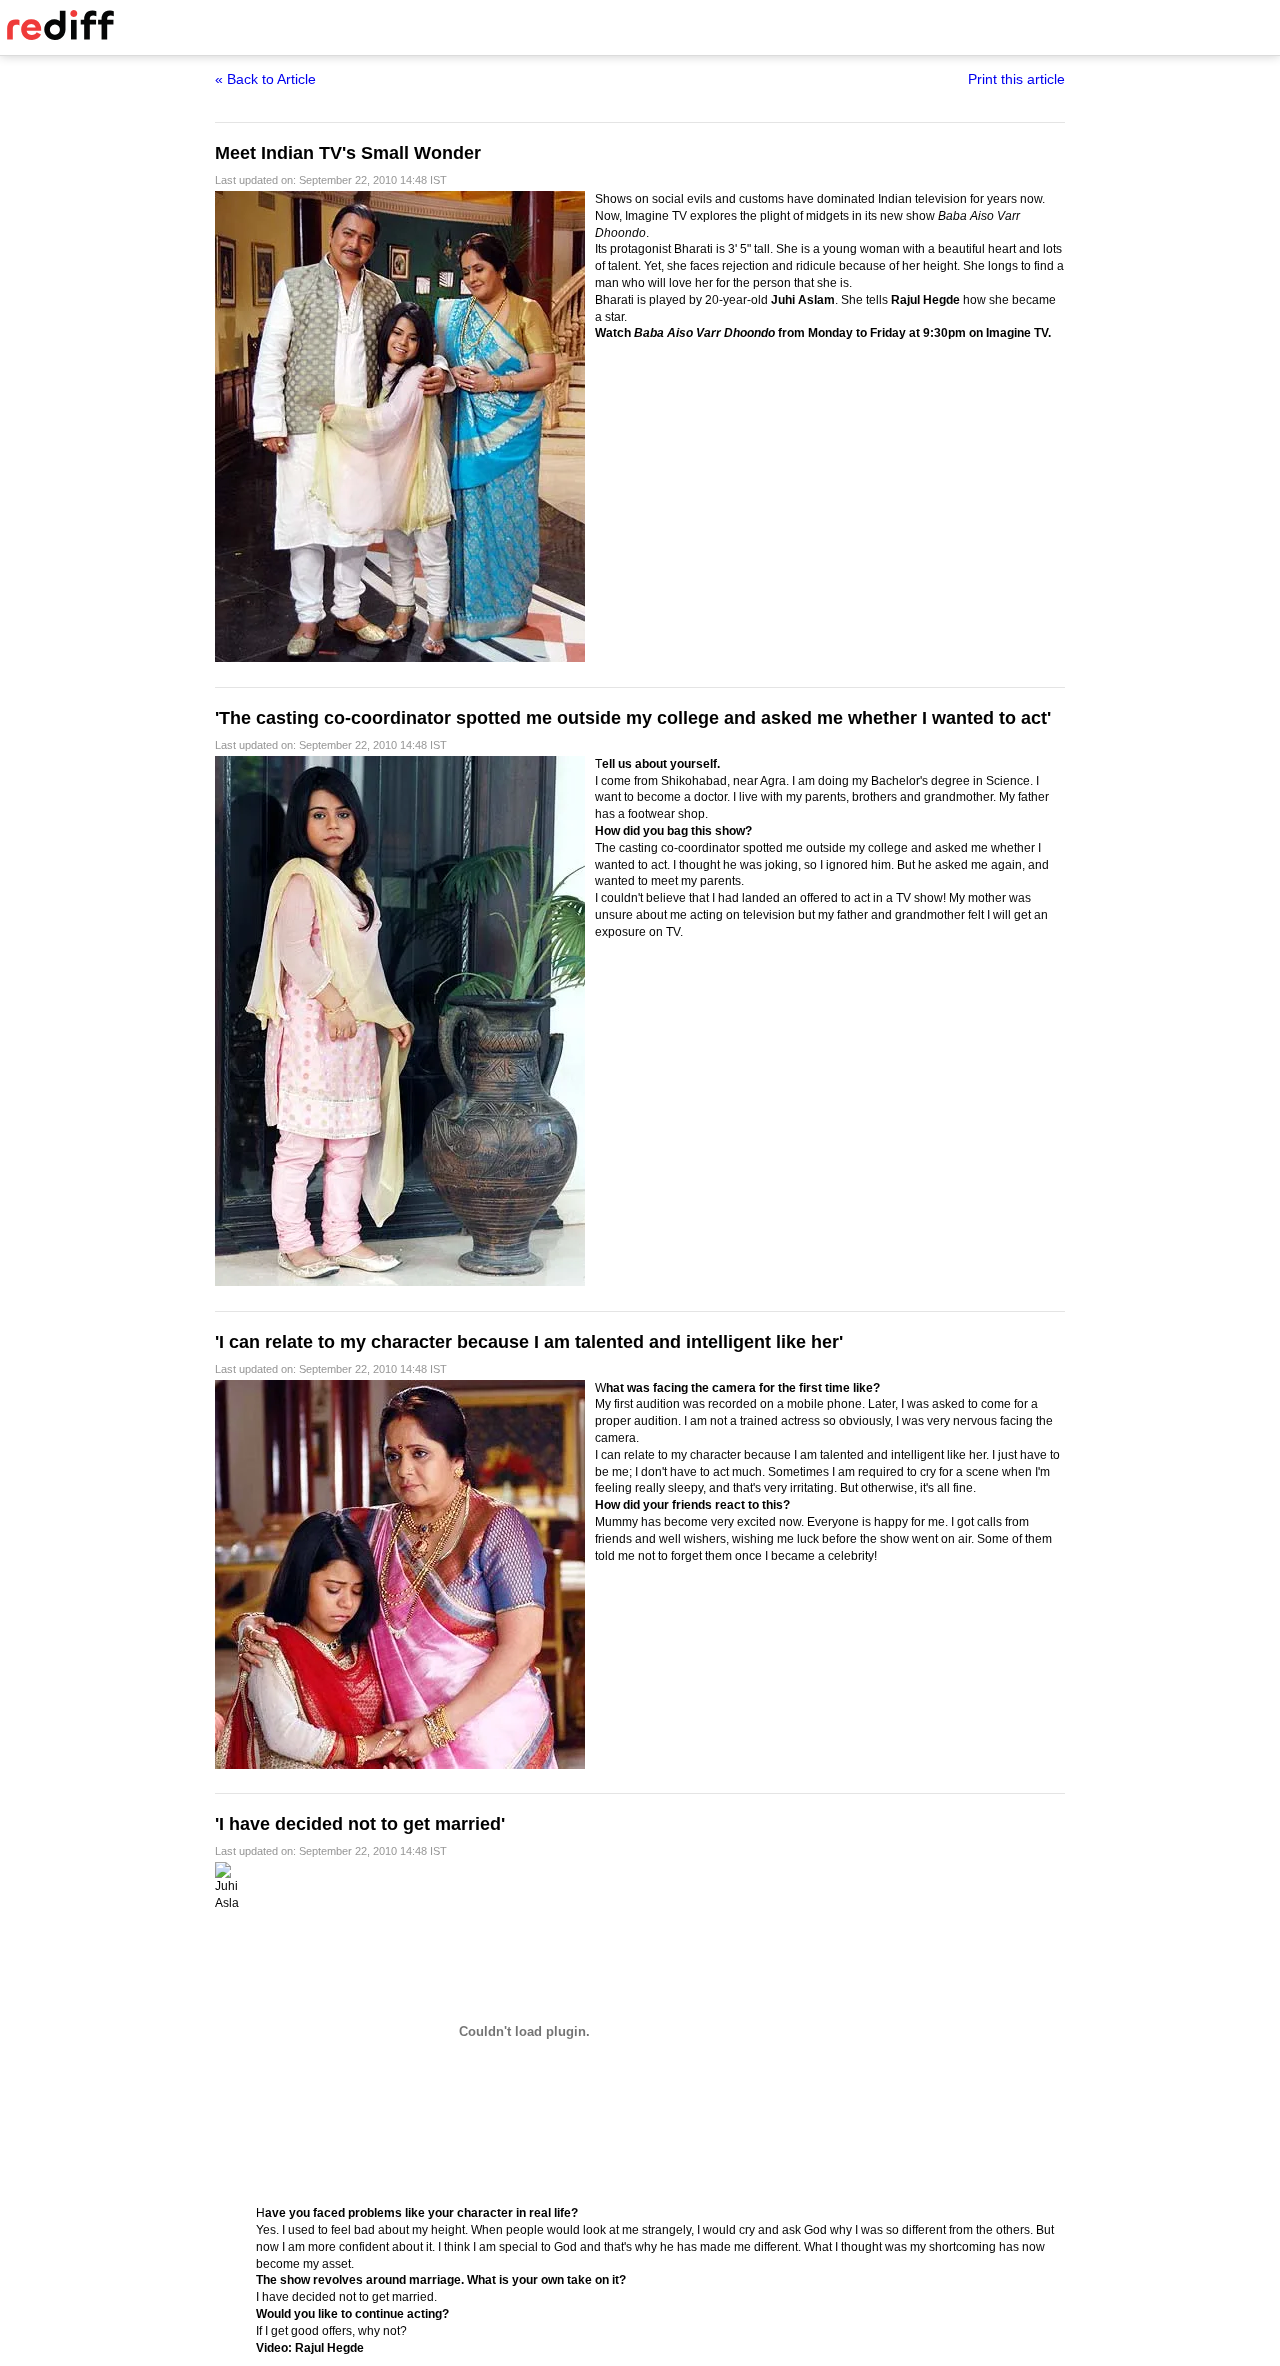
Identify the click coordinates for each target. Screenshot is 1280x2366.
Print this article (1016, 79)
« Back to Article (265, 79)
